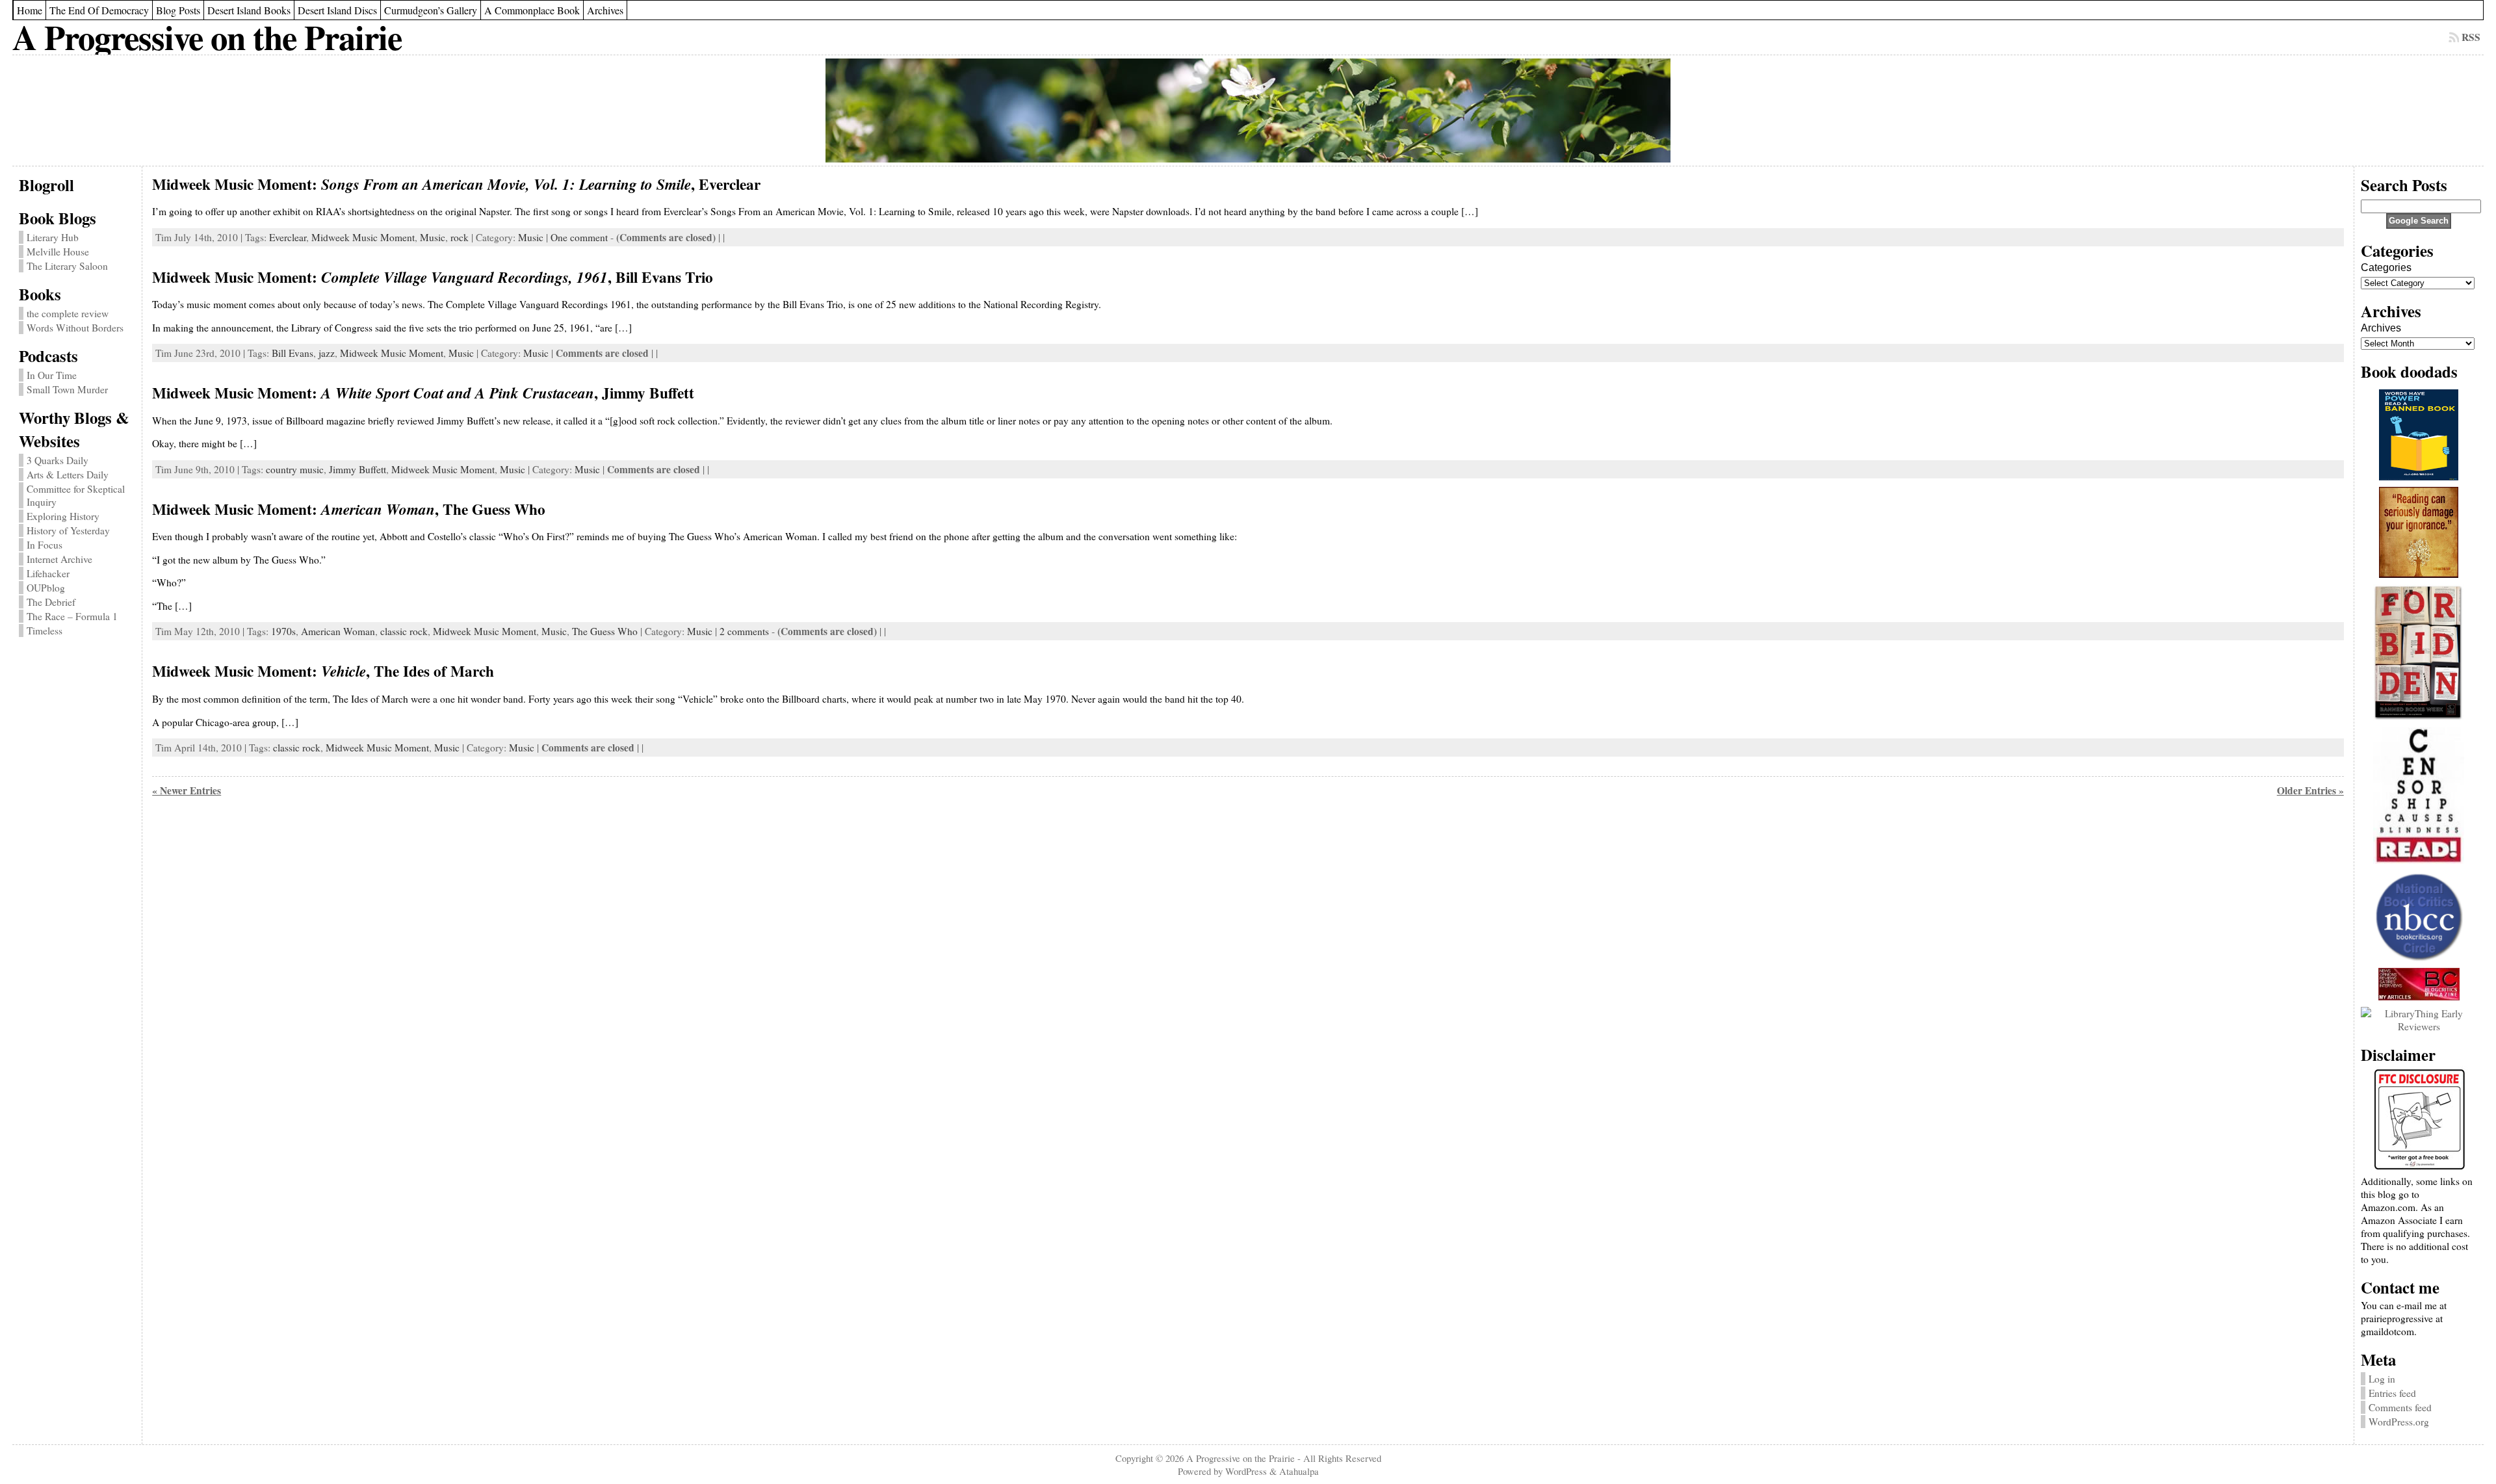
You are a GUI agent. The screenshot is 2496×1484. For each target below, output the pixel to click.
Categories (2386, 267)
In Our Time (52, 375)
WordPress (1246, 1471)
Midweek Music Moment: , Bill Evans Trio (433, 277)
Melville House (58, 252)
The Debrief (51, 602)
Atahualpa (1299, 1471)
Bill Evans (292, 353)
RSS (2471, 37)
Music (433, 237)
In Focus (45, 545)
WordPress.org (2399, 1422)
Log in (2382, 1379)
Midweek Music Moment (363, 237)
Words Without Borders (75, 328)
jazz (327, 353)
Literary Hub (53, 237)
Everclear (288, 237)
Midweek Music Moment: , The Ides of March (323, 671)
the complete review (68, 313)
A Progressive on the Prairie (207, 37)
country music (295, 469)
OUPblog (46, 588)
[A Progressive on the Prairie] (1248, 111)
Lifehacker (48, 573)
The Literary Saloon (67, 266)
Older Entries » (2310, 790)
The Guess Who (605, 631)
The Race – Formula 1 (72, 616)
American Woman (338, 631)
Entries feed (2392, 1393)
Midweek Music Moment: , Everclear (456, 184)
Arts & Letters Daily (68, 475)
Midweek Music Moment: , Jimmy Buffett (423, 393)
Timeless (45, 631)
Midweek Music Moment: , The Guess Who (349, 509)
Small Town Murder (67, 389)
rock (460, 237)
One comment (579, 237)
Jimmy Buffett (357, 469)
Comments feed (2400, 1407)
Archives (2381, 328)
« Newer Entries (187, 790)
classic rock (404, 631)
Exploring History (63, 516)
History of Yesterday (68, 530)
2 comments (744, 631)
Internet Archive (59, 559)
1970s (283, 631)
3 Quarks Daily (58, 460)
